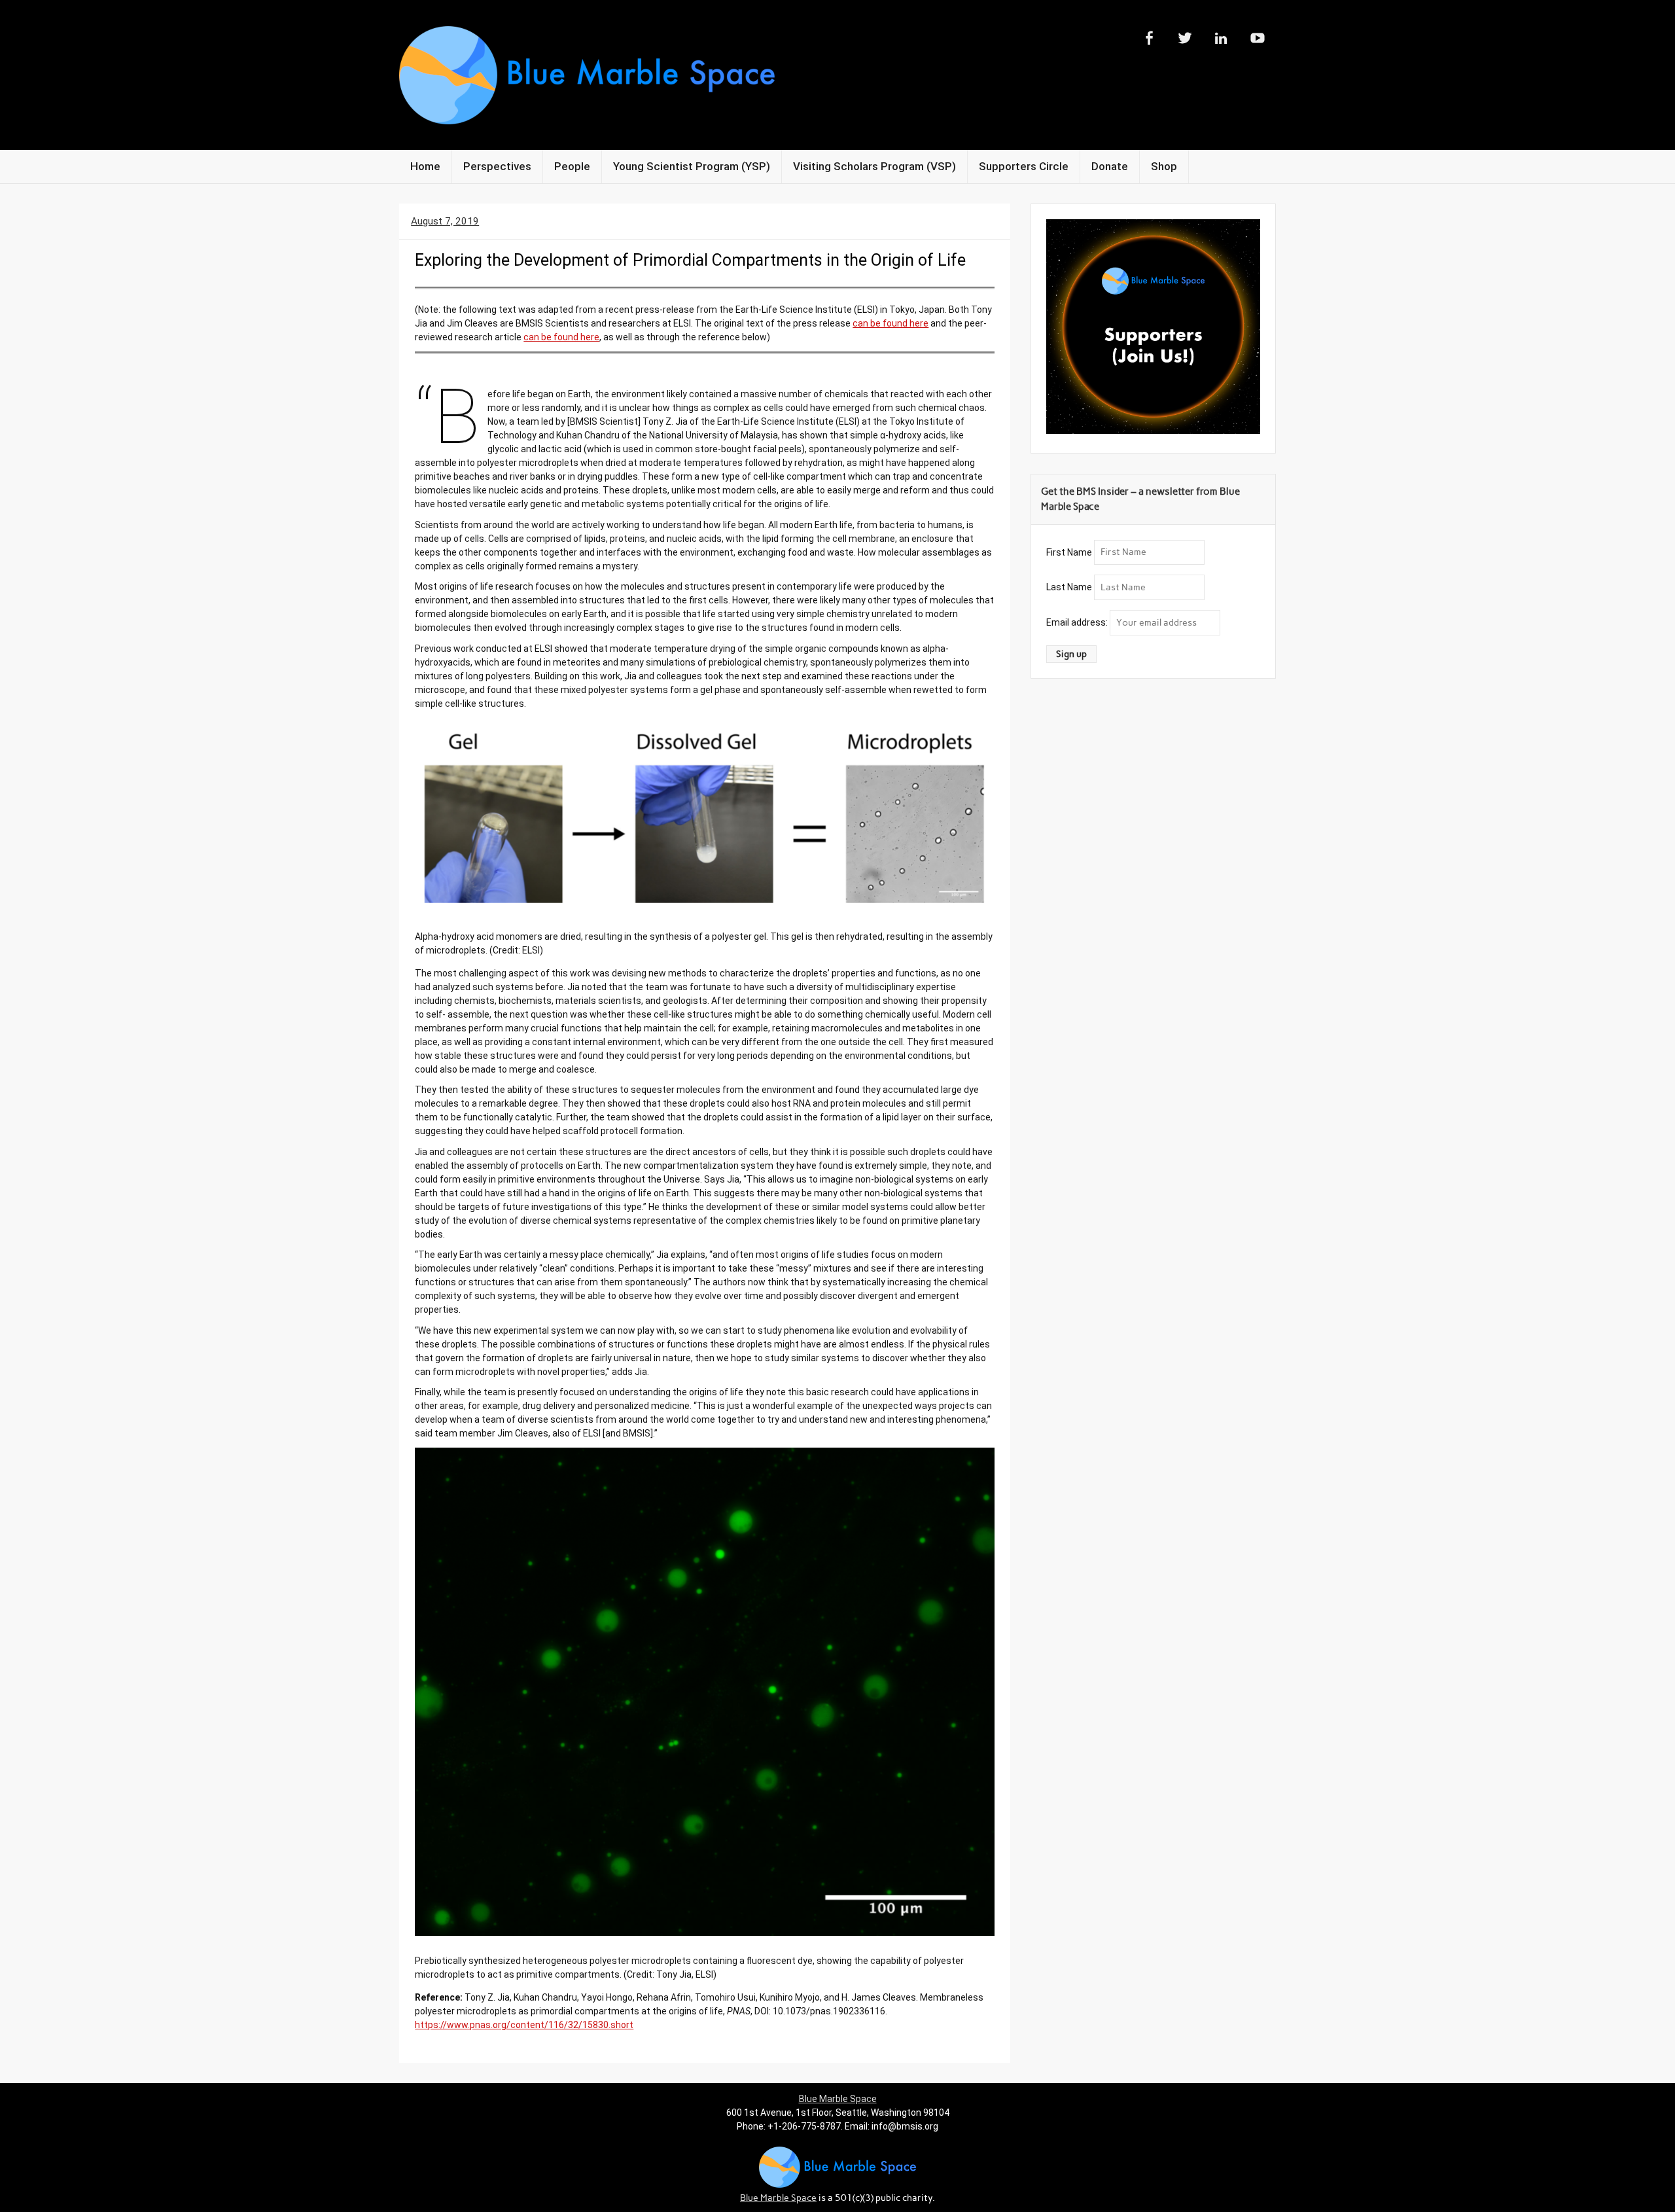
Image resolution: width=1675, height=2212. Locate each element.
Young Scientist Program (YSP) (692, 166)
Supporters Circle (1024, 166)
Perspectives (497, 166)
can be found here (890, 323)
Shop (1164, 166)
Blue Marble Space (838, 2099)
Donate (1110, 166)
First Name (1069, 552)
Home (425, 166)
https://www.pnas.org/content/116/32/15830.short (524, 2025)
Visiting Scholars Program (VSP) (874, 166)
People (572, 166)
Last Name (1069, 587)
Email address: (1078, 622)
